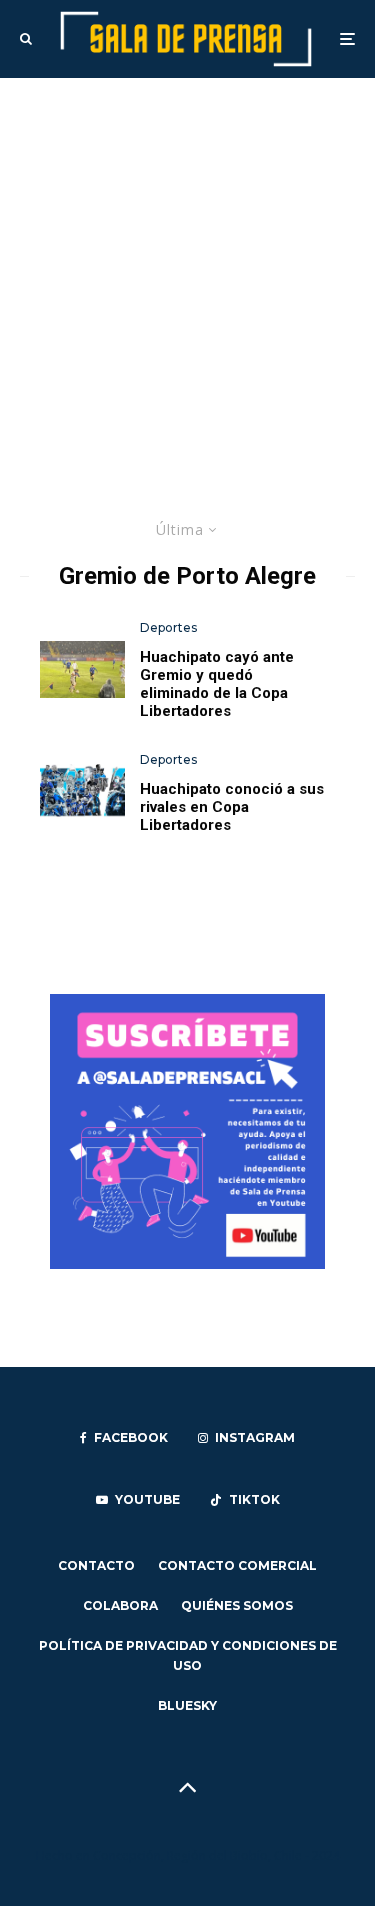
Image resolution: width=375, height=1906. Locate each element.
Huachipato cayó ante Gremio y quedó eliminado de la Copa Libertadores (217, 684)
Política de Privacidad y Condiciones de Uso (188, 1655)
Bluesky (187, 1705)
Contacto (96, 1565)
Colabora (120, 1605)
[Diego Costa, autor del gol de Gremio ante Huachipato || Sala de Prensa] (82, 669)
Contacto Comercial (237, 1565)
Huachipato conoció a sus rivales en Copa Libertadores (232, 807)
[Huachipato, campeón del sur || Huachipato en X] (82, 791)
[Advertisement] (187, 275)
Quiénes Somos (237, 1605)
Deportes (168, 627)
